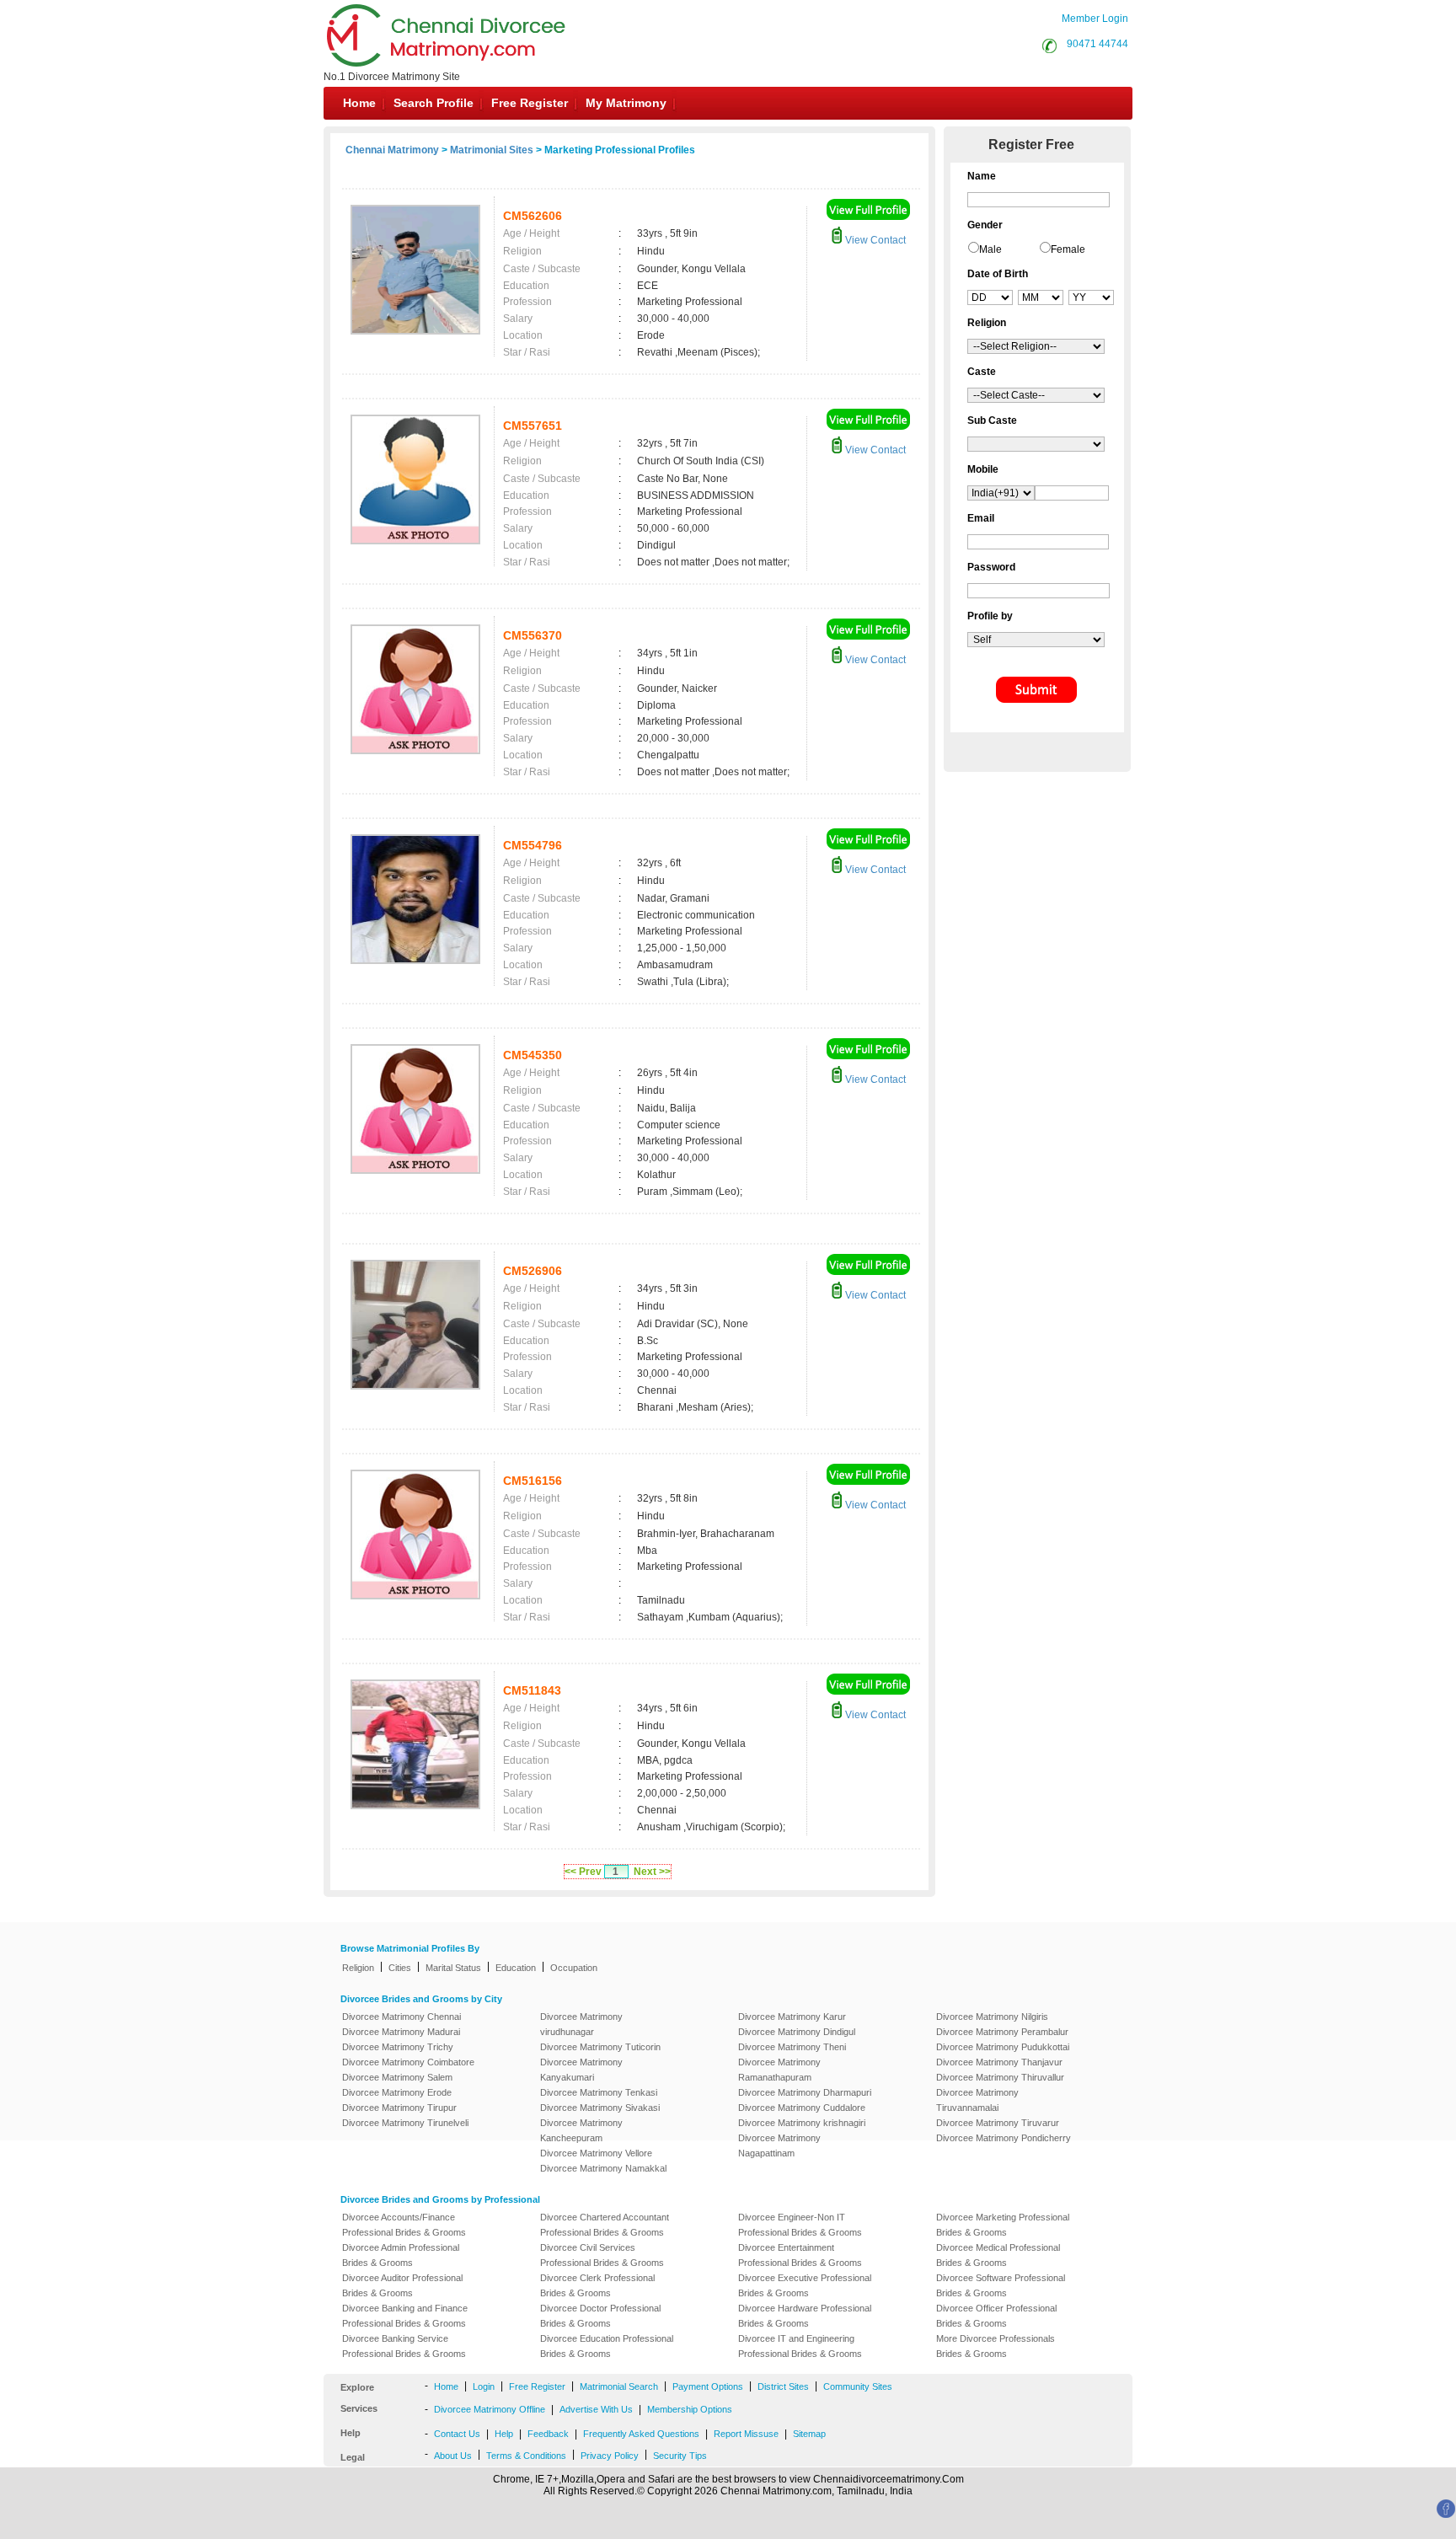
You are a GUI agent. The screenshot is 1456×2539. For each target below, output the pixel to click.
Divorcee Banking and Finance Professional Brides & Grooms (405, 2316)
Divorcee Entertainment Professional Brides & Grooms (800, 2255)
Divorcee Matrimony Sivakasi (600, 2108)
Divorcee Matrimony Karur (792, 2017)
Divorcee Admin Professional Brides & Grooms (401, 2255)
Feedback (548, 2434)
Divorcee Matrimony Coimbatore (408, 2062)
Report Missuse (746, 2434)
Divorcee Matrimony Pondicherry (1004, 2138)
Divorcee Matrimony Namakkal (603, 2168)
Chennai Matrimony (392, 150)
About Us (453, 2456)
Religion (358, 1968)
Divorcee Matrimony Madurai (401, 2032)
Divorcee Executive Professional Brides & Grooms (805, 2285)
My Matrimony (626, 103)
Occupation (574, 1968)
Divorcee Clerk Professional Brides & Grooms (597, 2285)
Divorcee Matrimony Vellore (596, 2153)
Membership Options (690, 2409)
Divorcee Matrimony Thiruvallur (1000, 2077)
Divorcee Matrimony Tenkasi (599, 2092)
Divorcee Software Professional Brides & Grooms (1001, 2285)
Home (359, 103)
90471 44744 (1097, 44)
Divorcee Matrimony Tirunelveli (405, 2123)
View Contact (874, 240)
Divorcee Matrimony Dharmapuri (805, 2092)
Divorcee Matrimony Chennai (401, 2017)
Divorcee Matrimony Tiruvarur (998, 2123)
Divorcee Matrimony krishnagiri (802, 2123)
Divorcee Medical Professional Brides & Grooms (998, 2255)
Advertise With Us (596, 2409)
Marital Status (453, 1968)
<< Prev (583, 1872)
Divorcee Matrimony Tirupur (399, 2108)
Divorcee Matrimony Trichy (398, 2047)
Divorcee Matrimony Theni (792, 2047)
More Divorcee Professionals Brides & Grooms (996, 2346)
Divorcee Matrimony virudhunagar (581, 2024)
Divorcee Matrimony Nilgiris (992, 2017)
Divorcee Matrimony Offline (490, 2409)
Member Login (1095, 19)
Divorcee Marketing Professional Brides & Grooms (1003, 2225)
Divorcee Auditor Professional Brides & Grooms (402, 2285)
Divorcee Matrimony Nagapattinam (779, 2145)
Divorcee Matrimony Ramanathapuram (779, 2070)
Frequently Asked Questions (641, 2434)
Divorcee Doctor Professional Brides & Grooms (600, 2316)
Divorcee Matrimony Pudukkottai (1003, 2047)
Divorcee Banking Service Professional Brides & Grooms (404, 2346)
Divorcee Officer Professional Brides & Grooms (996, 2316)
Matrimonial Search (619, 2386)
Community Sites (858, 2386)
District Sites (783, 2386)
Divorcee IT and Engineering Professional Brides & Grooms (800, 2346)
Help (504, 2434)
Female (1068, 249)
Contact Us (457, 2434)
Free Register (530, 103)
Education (516, 1968)
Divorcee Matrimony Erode (397, 2092)
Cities (400, 1968)
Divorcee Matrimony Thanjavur (999, 2062)
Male (990, 249)
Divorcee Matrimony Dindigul (797, 2032)
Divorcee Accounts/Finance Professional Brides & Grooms (404, 2225)
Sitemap (809, 2434)
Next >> (652, 1872)
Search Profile (434, 103)
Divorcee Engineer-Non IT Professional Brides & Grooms (800, 2225)
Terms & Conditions (526, 2456)
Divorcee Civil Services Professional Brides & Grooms (602, 2255)
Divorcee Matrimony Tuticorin (600, 2047)
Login (484, 2386)
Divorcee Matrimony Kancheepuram (581, 2130)
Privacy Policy (610, 2456)
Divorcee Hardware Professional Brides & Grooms (805, 2316)
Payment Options (708, 2386)
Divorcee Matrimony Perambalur (1002, 2032)
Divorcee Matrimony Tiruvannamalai (977, 2100)
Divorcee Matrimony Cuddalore (802, 2108)
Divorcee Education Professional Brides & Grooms (607, 2346)
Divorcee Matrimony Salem (397, 2077)
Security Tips (680, 2456)
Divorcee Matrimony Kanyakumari (581, 2070)
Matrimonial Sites (492, 150)
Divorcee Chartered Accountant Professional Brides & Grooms (605, 2225)
